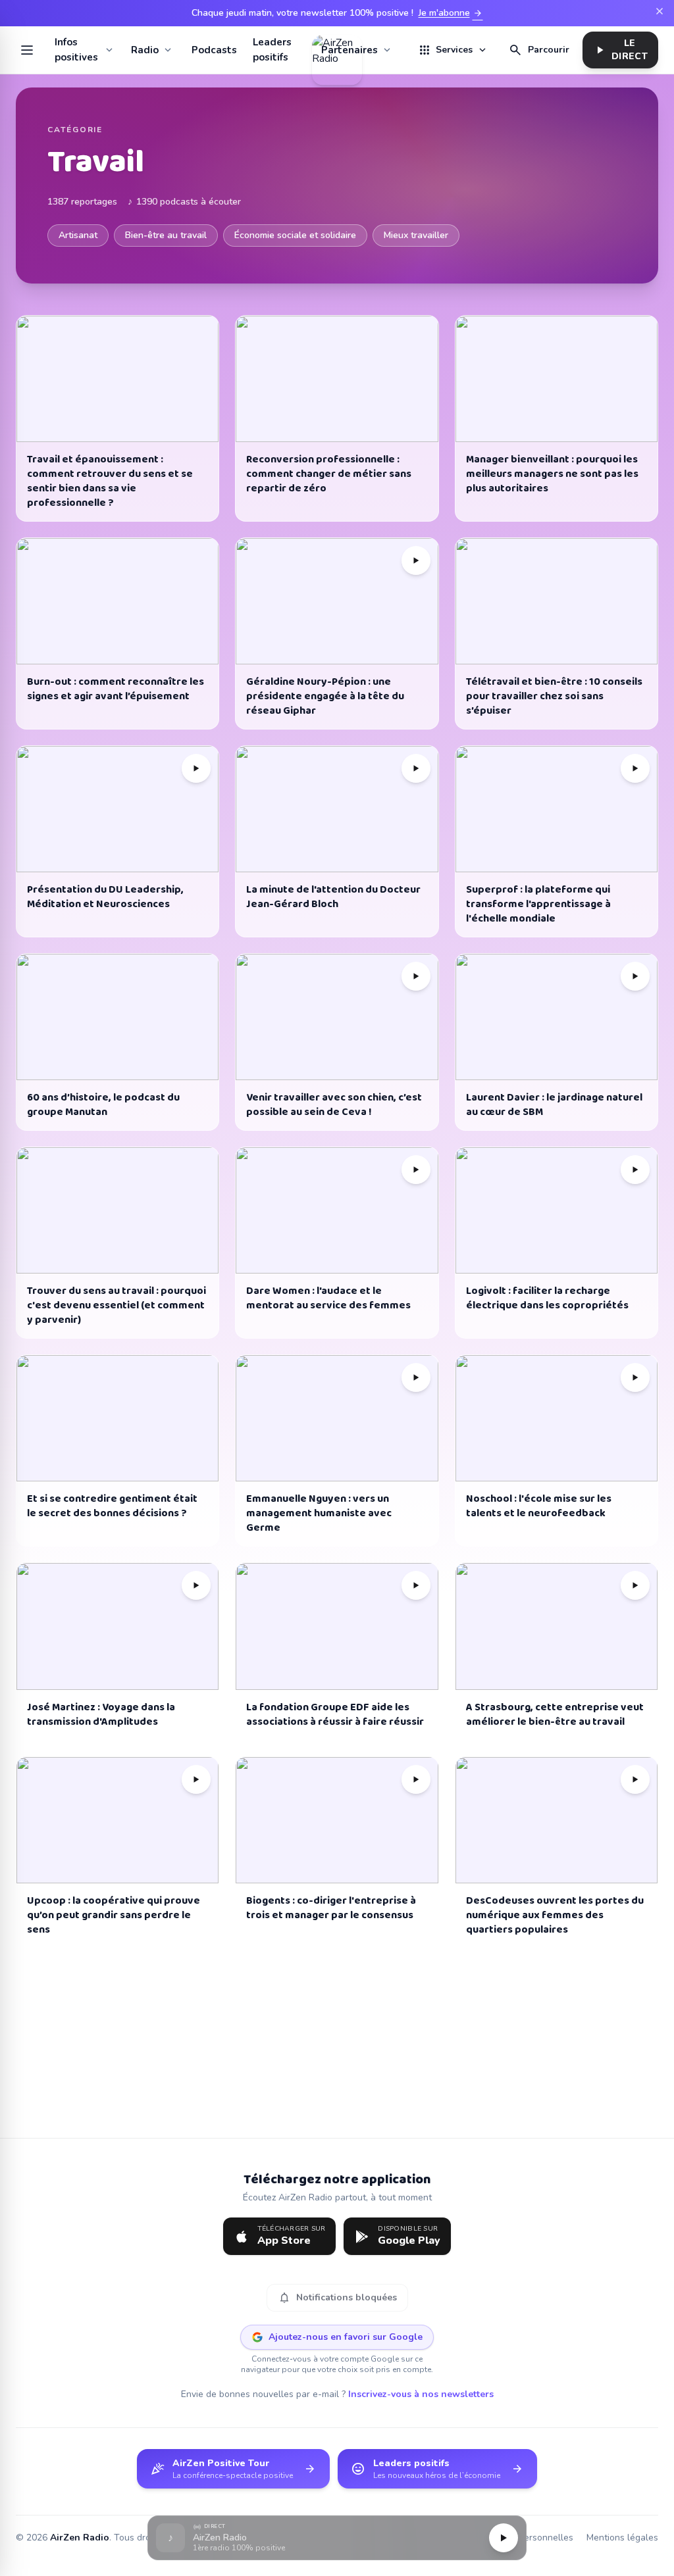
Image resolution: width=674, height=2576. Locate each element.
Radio (145, 50)
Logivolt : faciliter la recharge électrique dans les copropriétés (547, 1298)
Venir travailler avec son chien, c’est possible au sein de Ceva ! (334, 1105)
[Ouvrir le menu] (27, 50)
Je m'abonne (451, 13)
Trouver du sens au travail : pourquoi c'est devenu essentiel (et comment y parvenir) (117, 1305)
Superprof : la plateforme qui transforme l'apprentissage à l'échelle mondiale (538, 904)
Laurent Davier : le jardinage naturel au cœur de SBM (554, 1105)
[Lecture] (504, 2538)
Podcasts (214, 50)
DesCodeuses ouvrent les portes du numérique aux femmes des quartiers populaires (555, 1915)
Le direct (620, 50)
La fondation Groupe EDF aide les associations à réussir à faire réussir (335, 1715)
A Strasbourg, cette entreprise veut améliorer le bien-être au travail (555, 1715)
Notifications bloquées (337, 2298)
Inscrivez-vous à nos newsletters (421, 2394)
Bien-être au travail (166, 235)
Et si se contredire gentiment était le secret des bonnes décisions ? (112, 1506)
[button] (337, 2538)
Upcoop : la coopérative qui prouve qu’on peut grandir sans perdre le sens (114, 1915)
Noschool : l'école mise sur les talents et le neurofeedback (539, 1506)
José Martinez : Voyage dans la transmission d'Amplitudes (101, 1715)
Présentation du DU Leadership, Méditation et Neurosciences (105, 897)
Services (453, 50)
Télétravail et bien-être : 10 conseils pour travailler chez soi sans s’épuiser (554, 696)
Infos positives (76, 50)
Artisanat (78, 235)
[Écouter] (416, 560)
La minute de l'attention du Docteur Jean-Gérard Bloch (333, 897)
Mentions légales (622, 2538)
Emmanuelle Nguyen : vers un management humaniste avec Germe (319, 1513)
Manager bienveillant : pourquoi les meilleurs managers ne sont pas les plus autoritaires (552, 474)
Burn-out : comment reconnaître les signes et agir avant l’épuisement (116, 689)
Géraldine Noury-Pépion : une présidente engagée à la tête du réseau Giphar (325, 696)
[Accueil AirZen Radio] (337, 50)
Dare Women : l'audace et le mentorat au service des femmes (328, 1298)
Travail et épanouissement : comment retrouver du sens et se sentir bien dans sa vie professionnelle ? (110, 481)
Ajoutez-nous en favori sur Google (346, 2337)
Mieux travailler (416, 235)
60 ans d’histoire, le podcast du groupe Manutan (103, 1105)
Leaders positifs (272, 50)
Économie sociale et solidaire (295, 235)
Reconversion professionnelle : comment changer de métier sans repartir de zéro (329, 474)
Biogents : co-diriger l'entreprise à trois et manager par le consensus (331, 1908)
